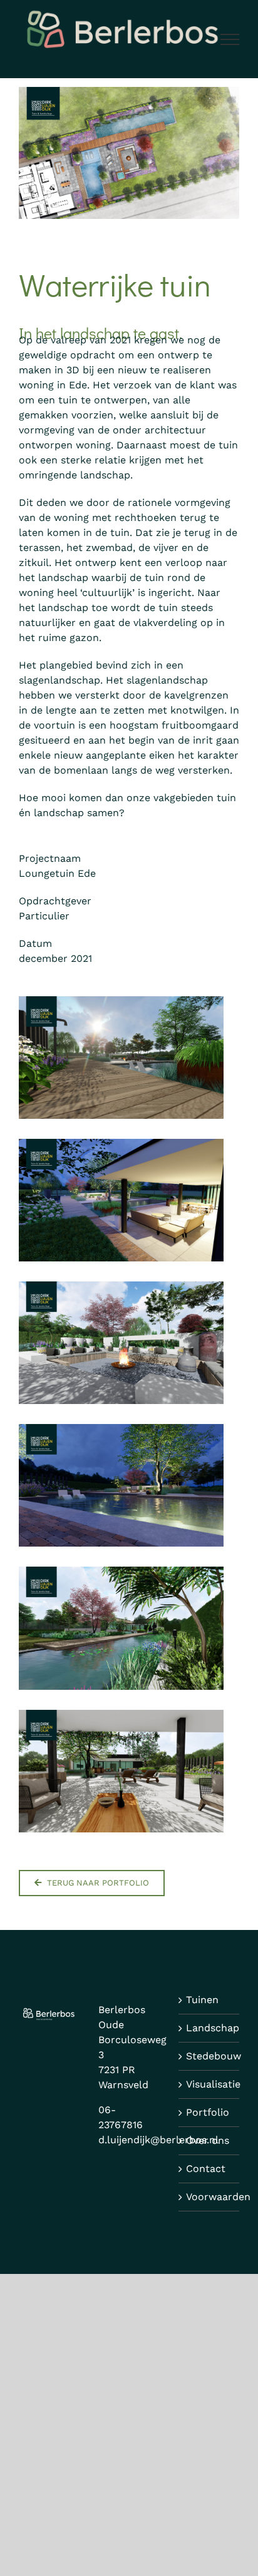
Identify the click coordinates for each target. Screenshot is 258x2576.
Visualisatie (209, 2084)
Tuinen (202, 2000)
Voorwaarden (209, 2197)
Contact (206, 2169)
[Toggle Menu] (230, 39)
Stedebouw (209, 2056)
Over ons (208, 2140)
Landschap (209, 2028)
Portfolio (208, 2112)
